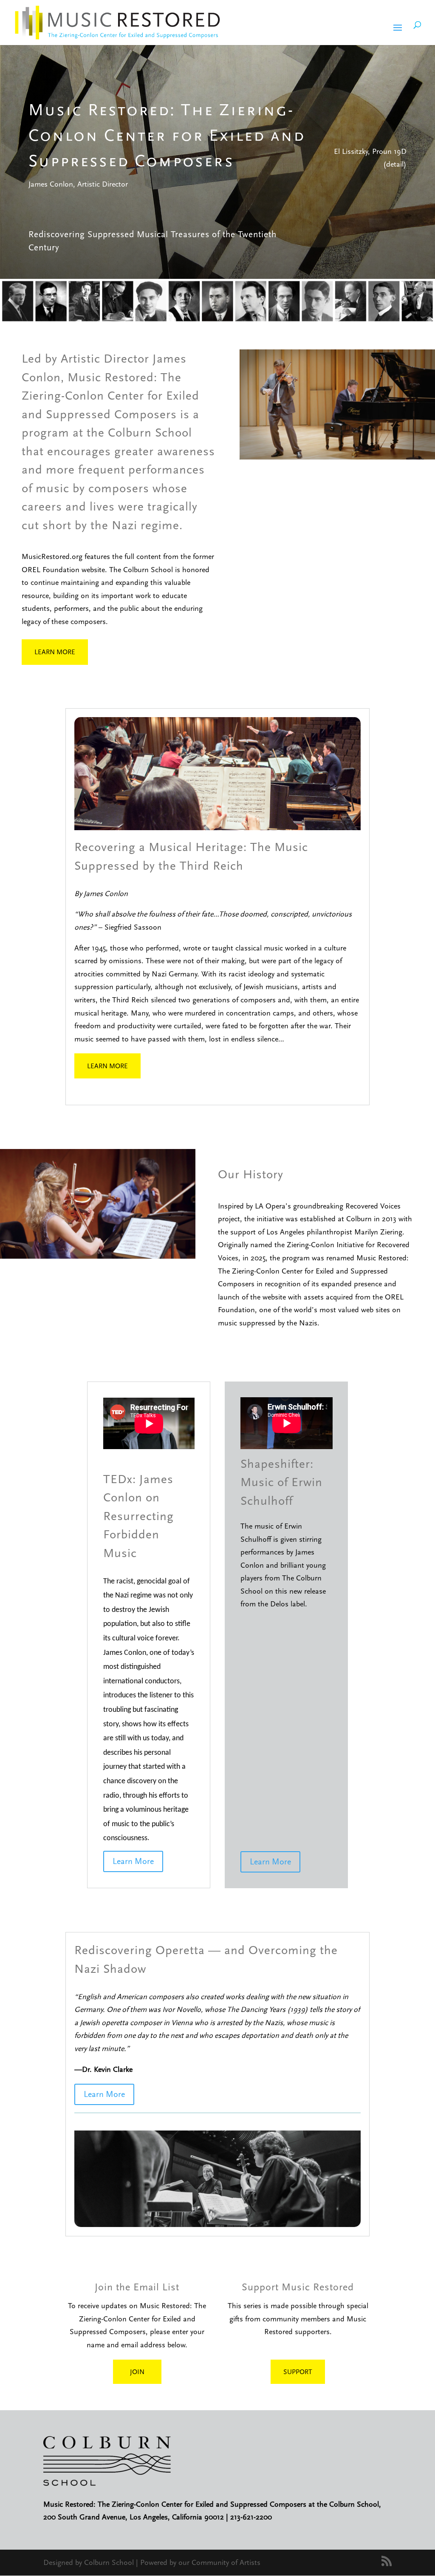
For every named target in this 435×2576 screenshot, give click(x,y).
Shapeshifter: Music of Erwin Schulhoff (281, 1482)
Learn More (55, 652)
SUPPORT (298, 2372)
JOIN (137, 2372)
